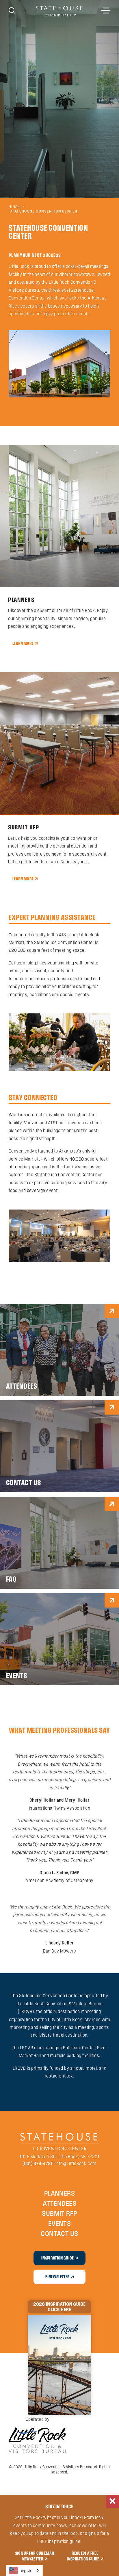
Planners (60, 2193)
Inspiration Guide (58, 2258)
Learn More (23, 643)
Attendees (59, 2203)
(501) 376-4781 (38, 2163)
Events (60, 2223)
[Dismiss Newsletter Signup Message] (113, 2501)
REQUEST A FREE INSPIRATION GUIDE (83, 2556)
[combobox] (24, 2570)
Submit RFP (59, 2213)
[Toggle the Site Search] (12, 10)
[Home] (59, 11)
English (26, 2570)
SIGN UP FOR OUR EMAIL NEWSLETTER (35, 2556)
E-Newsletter (57, 2276)
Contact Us (59, 2233)
